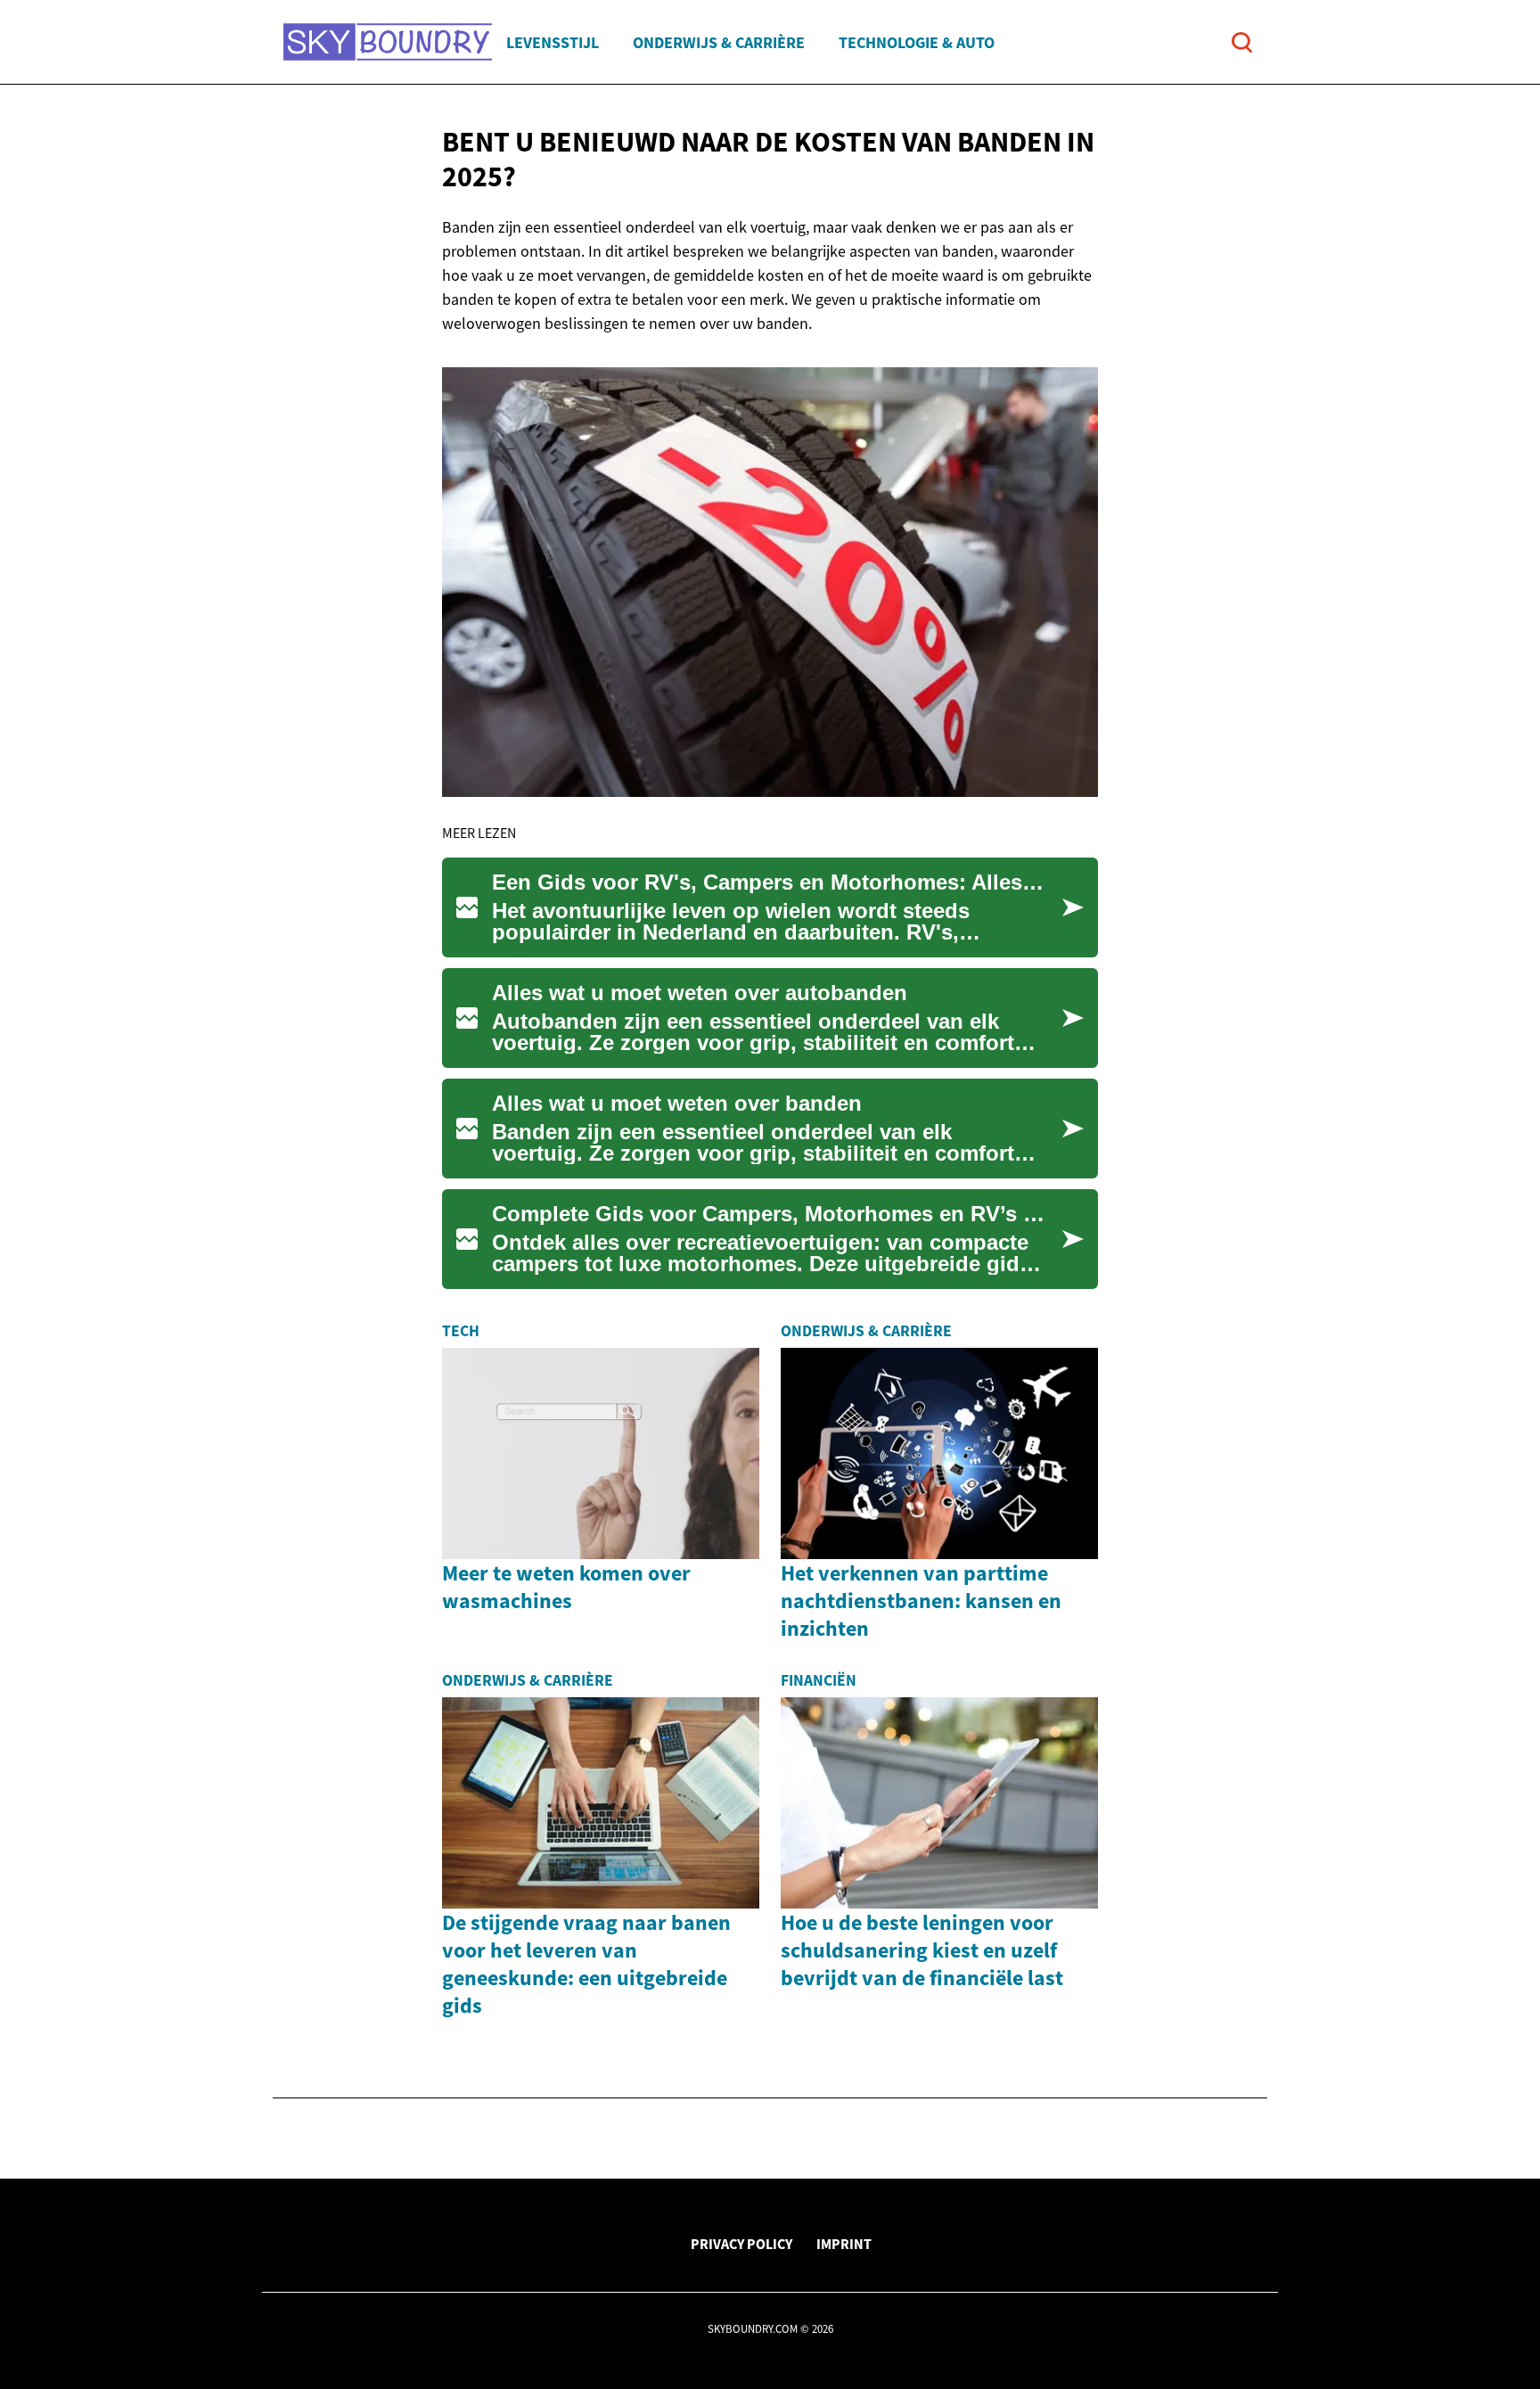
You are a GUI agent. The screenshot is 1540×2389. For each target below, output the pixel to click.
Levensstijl (553, 42)
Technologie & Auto (917, 42)
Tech (461, 1331)
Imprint (844, 2244)
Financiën (819, 1680)
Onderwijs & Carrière (719, 42)
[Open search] (1242, 42)
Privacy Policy (741, 2244)
